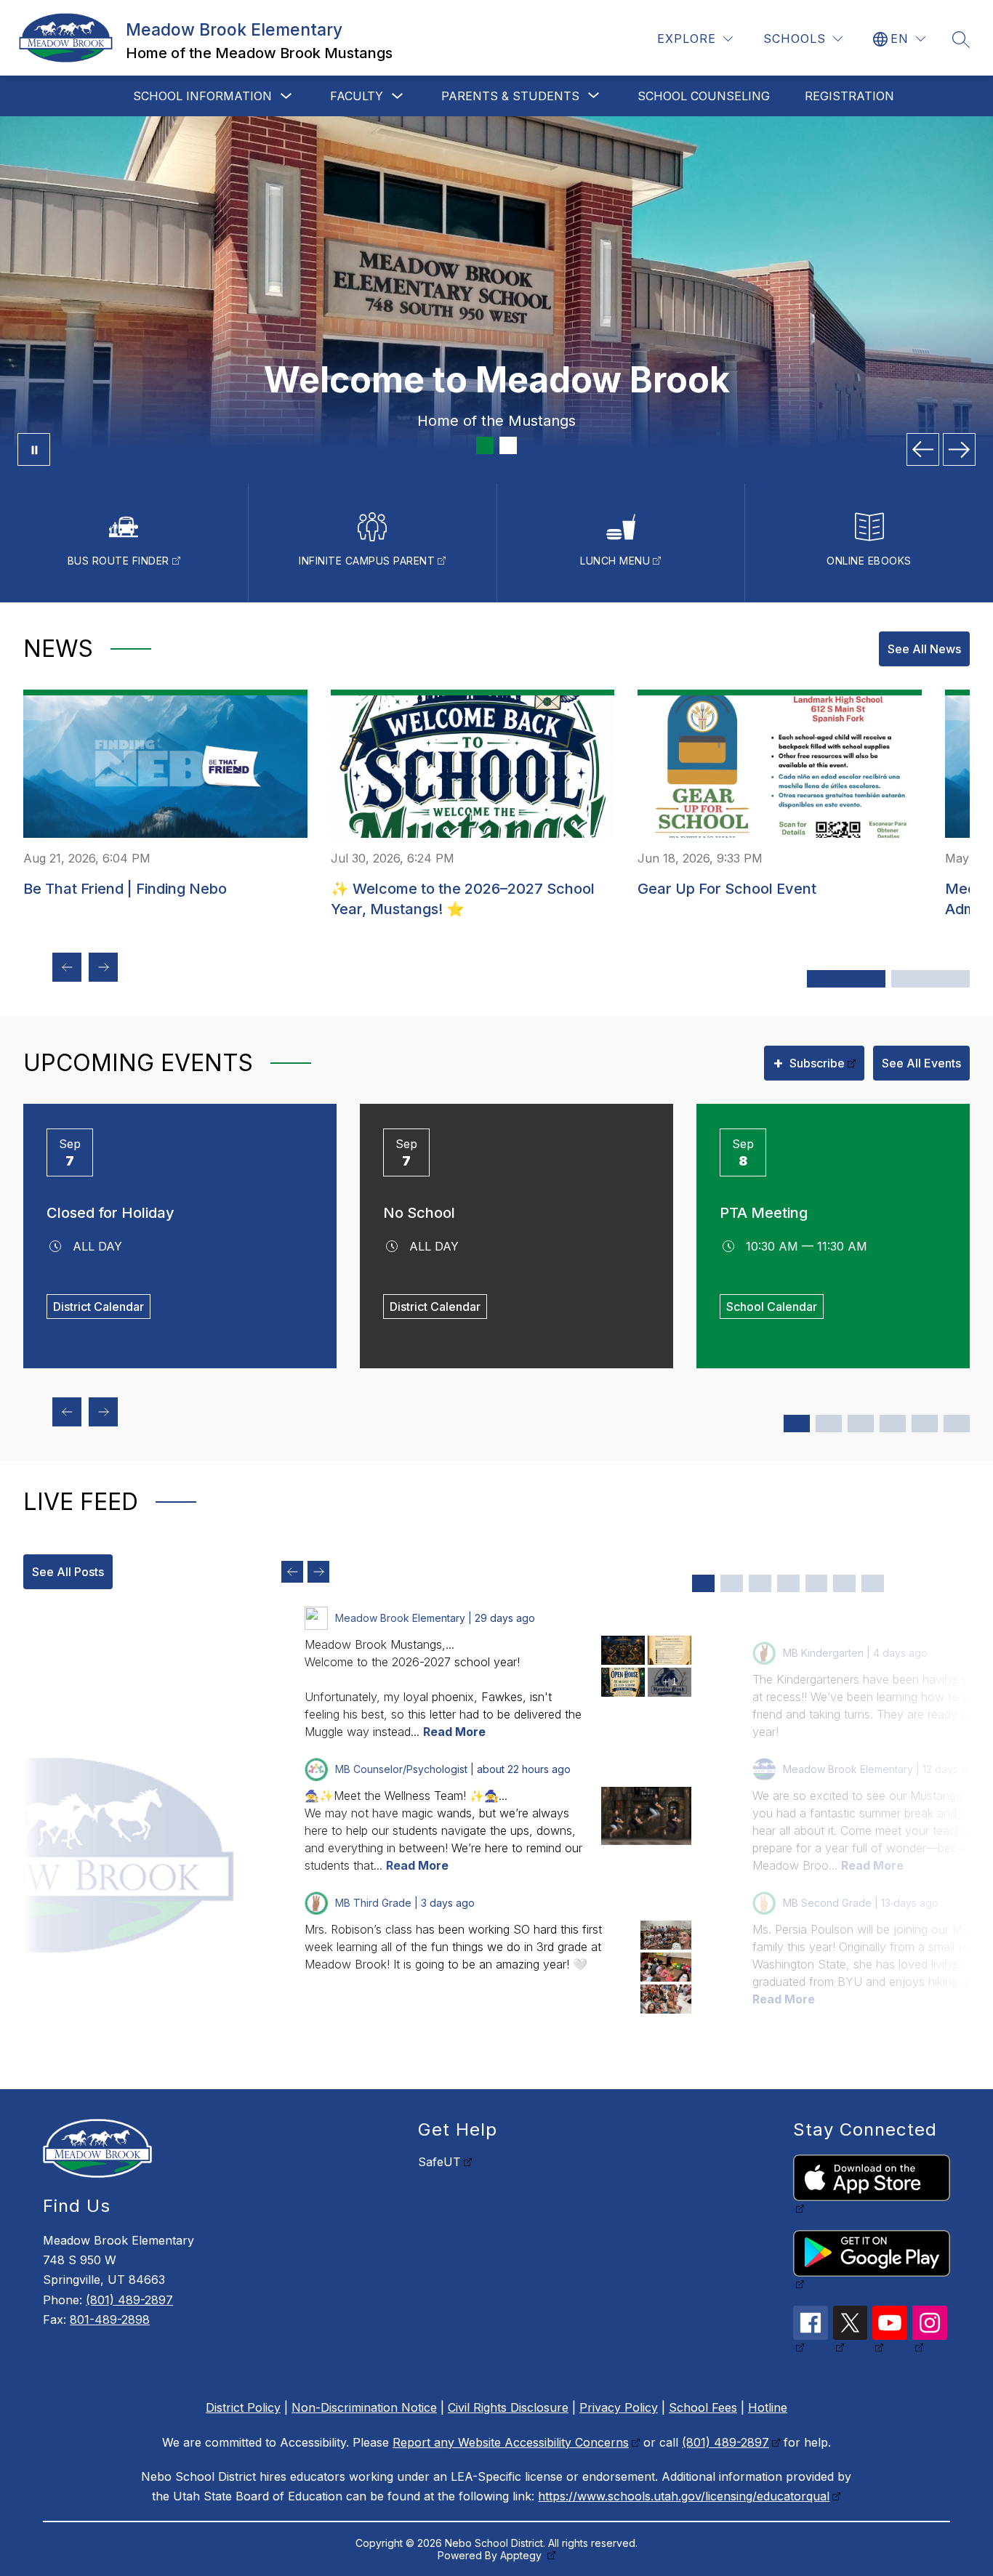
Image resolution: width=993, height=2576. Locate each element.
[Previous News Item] (67, 967)
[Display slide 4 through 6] (930, 979)
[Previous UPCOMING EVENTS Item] (67, 1412)
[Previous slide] (292, 1572)
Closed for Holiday (110, 1213)
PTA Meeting (764, 1213)
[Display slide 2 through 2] (732, 1583)
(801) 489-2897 (129, 2300)
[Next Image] (959, 449)
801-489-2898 (110, 2319)
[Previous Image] (923, 449)
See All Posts (68, 1572)
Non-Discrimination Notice (364, 2407)
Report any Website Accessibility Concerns (511, 2442)
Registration (849, 96)
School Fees (703, 2407)
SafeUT (439, 2162)
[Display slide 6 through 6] (844, 1583)
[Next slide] (318, 1572)
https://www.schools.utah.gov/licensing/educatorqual (684, 2496)
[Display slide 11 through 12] (957, 1424)
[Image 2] (508, 445)
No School (419, 1213)
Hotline (768, 2407)
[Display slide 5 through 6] (861, 1424)
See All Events (921, 1063)
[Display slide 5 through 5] (817, 1583)
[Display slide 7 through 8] (893, 1424)
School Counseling (704, 96)
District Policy (243, 2407)
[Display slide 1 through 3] (846, 979)
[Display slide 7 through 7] (873, 1583)
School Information (202, 96)
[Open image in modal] (623, 1650)
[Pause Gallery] (34, 449)
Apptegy (522, 2555)
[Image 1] (485, 445)
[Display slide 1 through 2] (797, 1424)
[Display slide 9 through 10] (925, 1424)
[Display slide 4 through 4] (788, 1583)
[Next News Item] (103, 967)
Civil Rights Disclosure (508, 2407)
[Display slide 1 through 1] (703, 1583)
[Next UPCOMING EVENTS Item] (103, 1412)
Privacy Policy (619, 2407)
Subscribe (809, 1062)
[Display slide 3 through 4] (829, 1424)
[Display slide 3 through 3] (760, 1583)
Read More (454, 1732)
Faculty (357, 96)
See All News (924, 649)
